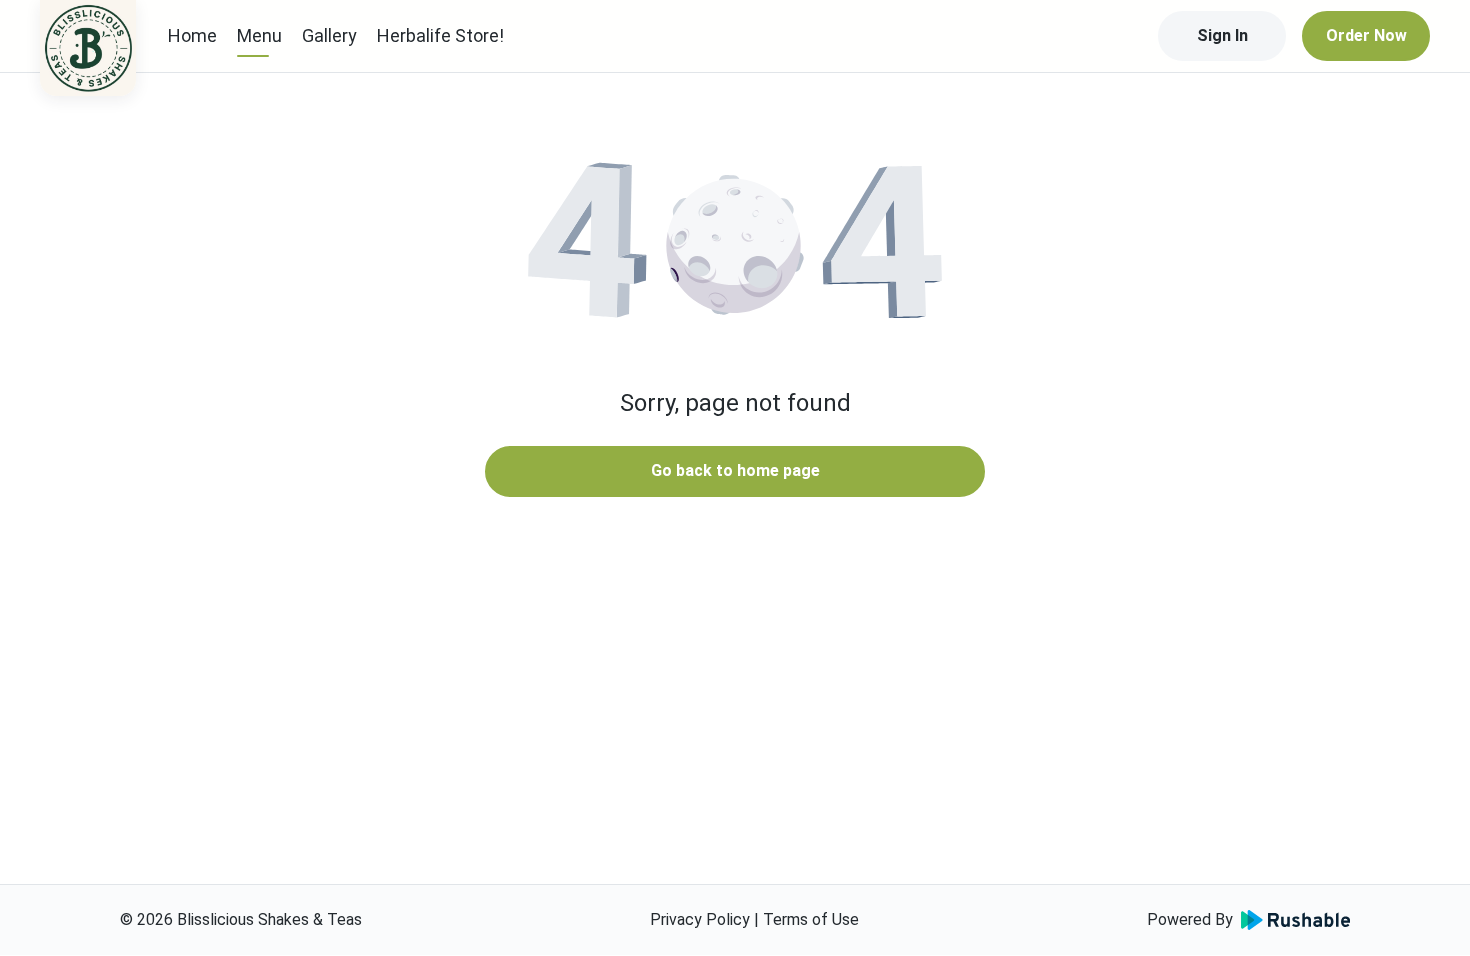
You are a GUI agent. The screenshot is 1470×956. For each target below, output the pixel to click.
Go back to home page (735, 470)
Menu (259, 35)
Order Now (1366, 35)
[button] (735, 240)
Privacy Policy (700, 919)
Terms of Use (811, 919)
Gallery (329, 35)
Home (192, 35)
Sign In (1222, 35)
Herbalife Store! (440, 35)
